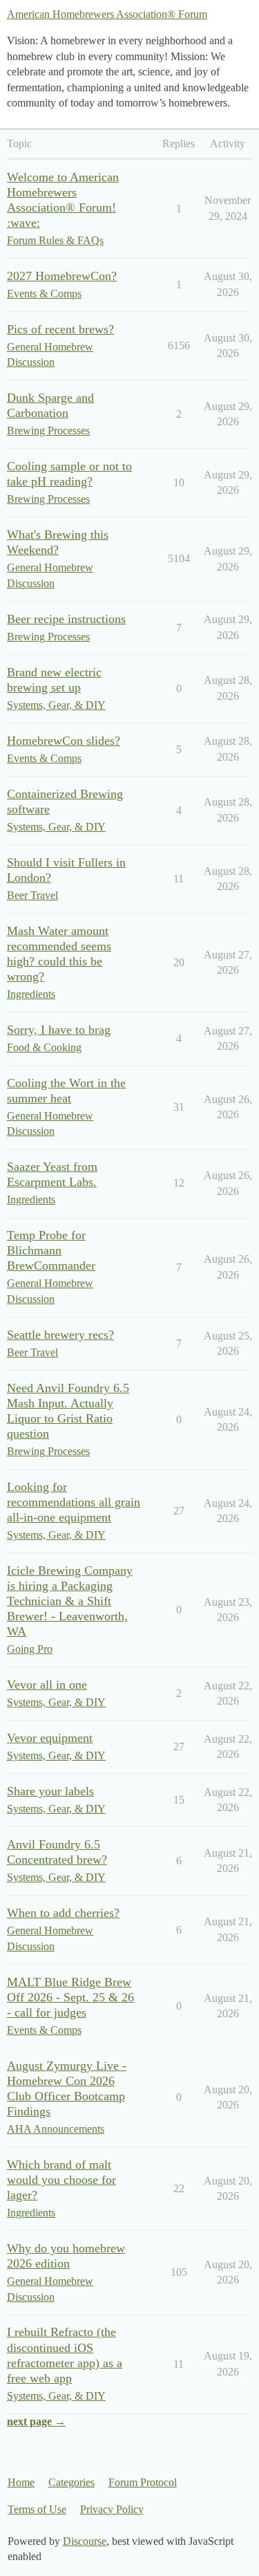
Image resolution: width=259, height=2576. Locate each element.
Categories (71, 2482)
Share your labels (50, 1791)
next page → (36, 2421)
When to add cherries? (63, 1913)
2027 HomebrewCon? (62, 276)
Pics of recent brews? (60, 329)
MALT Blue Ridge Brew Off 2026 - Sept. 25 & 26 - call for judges (70, 1997)
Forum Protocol (143, 2482)
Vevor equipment (50, 1738)
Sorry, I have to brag (59, 1030)
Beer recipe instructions (66, 619)
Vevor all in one (47, 1685)
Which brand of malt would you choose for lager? (61, 2180)
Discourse (85, 2541)
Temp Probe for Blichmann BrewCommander (51, 1250)
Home (21, 2482)
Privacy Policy (112, 2509)
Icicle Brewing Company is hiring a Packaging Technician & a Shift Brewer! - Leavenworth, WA (70, 1601)
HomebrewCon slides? (64, 741)
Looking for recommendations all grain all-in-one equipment (74, 1502)
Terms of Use (37, 2509)
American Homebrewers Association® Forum (107, 14)
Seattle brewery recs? (60, 1335)
